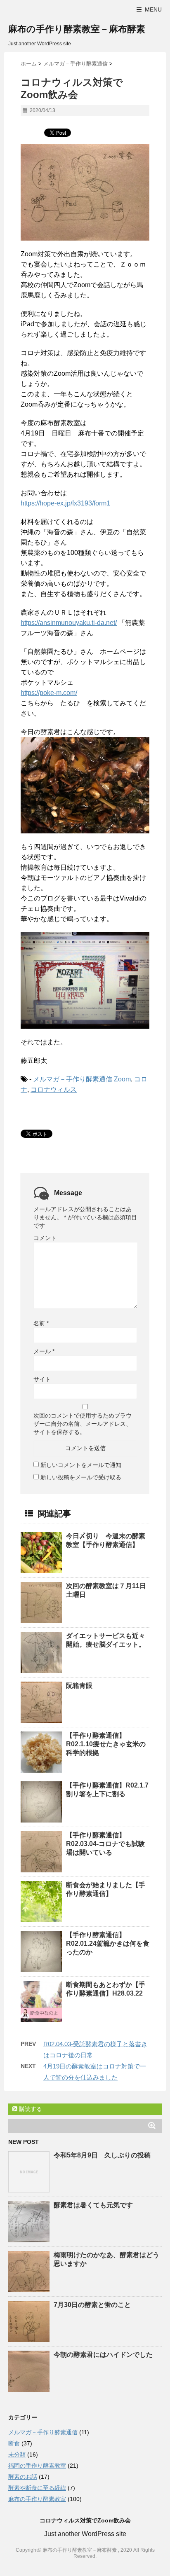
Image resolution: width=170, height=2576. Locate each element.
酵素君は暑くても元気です (93, 2205)
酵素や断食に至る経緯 (37, 2488)
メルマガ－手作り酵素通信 (73, 1079)
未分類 (17, 2454)
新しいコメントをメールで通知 (81, 1465)
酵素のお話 (23, 2477)
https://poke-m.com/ (49, 693)
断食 (14, 2443)
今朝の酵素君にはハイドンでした (103, 2355)
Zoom (122, 1079)
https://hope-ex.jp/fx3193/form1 (65, 503)
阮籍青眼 (79, 1686)
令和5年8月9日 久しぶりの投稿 (102, 2155)
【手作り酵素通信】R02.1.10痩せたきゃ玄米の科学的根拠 (106, 1744)
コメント (45, 1238)
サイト (42, 1379)
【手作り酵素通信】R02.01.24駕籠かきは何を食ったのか (108, 1943)
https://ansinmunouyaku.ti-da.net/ (69, 623)
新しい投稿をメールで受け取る (81, 1477)
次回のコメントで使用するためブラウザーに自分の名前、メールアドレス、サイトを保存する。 (83, 1424)
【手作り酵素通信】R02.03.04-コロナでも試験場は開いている (105, 1844)
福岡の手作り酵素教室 (37, 2466)
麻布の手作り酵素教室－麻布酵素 (77, 29)
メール (44, 1351)
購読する (30, 2109)
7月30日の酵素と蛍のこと (92, 2305)
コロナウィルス (54, 1089)
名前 (41, 1323)
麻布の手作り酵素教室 (37, 2499)
